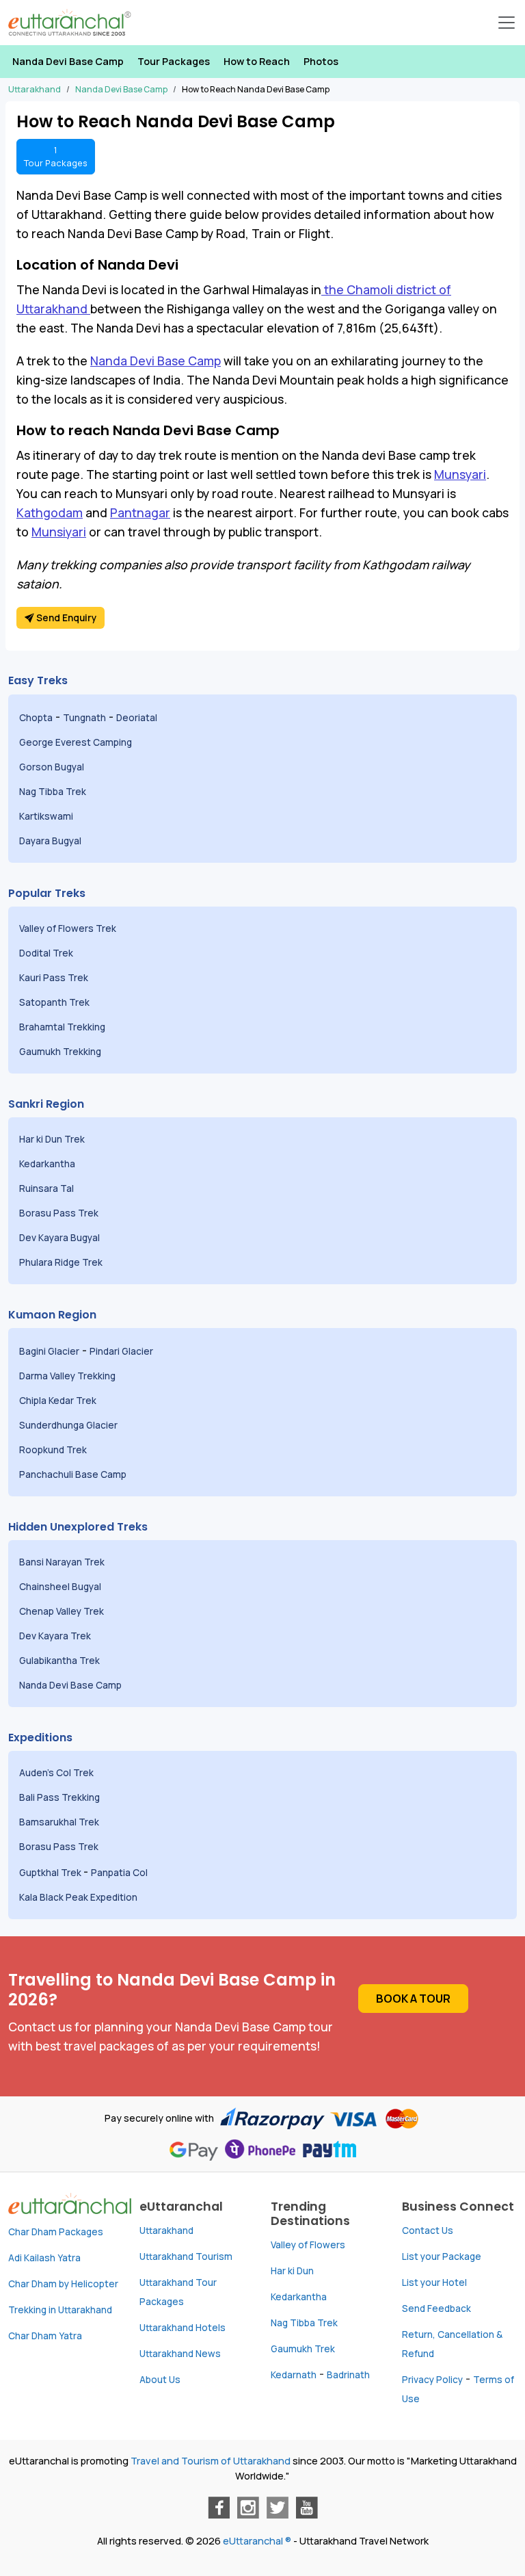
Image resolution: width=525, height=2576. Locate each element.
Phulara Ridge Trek (62, 1262)
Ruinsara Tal (48, 1188)
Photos (321, 61)
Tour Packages (174, 61)
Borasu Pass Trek (60, 1213)
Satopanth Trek (57, 1002)
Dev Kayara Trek (56, 1636)
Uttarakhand (166, 2230)
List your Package (442, 2256)
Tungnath (84, 718)
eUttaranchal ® (257, 2541)
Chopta (36, 718)
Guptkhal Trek (51, 1873)
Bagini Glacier (49, 1351)
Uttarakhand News (180, 2354)
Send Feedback (436, 2308)
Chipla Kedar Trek (59, 1401)
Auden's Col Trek (57, 1773)
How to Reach (257, 61)
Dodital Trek (46, 953)
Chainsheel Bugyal (61, 1587)
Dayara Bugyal (51, 841)
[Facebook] (219, 2508)
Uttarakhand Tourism (186, 2256)
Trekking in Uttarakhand (60, 2310)
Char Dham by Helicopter (63, 2284)
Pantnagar (140, 512)
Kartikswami (46, 816)
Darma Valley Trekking (68, 1376)
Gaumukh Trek (303, 2349)
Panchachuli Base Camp (73, 1474)
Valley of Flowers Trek (69, 928)
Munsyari (460, 474)
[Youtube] (307, 2508)
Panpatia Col (120, 1873)
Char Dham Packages (56, 2232)
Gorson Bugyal (53, 767)
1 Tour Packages (56, 156)
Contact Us (428, 2230)
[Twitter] (278, 2508)
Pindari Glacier (122, 1351)
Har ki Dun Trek (53, 1139)
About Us (160, 2380)
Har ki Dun (292, 2271)
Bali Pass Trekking (59, 1797)
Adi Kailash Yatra (44, 2258)
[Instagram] (248, 2508)
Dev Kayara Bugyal (59, 1238)
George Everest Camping (77, 742)
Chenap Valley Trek (63, 1611)
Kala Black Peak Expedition (79, 1897)
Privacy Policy (432, 2380)
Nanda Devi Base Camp (68, 61)
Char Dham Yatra (45, 2336)
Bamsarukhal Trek (60, 1822)
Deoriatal (137, 718)
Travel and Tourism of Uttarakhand (211, 2461)
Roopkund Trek (54, 1450)
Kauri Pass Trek (54, 978)
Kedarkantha (47, 1164)
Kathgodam (50, 512)
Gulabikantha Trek (60, 1661)
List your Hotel (434, 2282)
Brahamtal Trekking (63, 1027)
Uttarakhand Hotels (183, 2328)
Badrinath (348, 2375)
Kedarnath (294, 2375)
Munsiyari (59, 532)
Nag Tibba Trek (54, 792)
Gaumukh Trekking (60, 1052)
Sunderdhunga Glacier (69, 1425)
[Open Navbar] (507, 23)
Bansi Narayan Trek (63, 1562)
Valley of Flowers (308, 2245)
